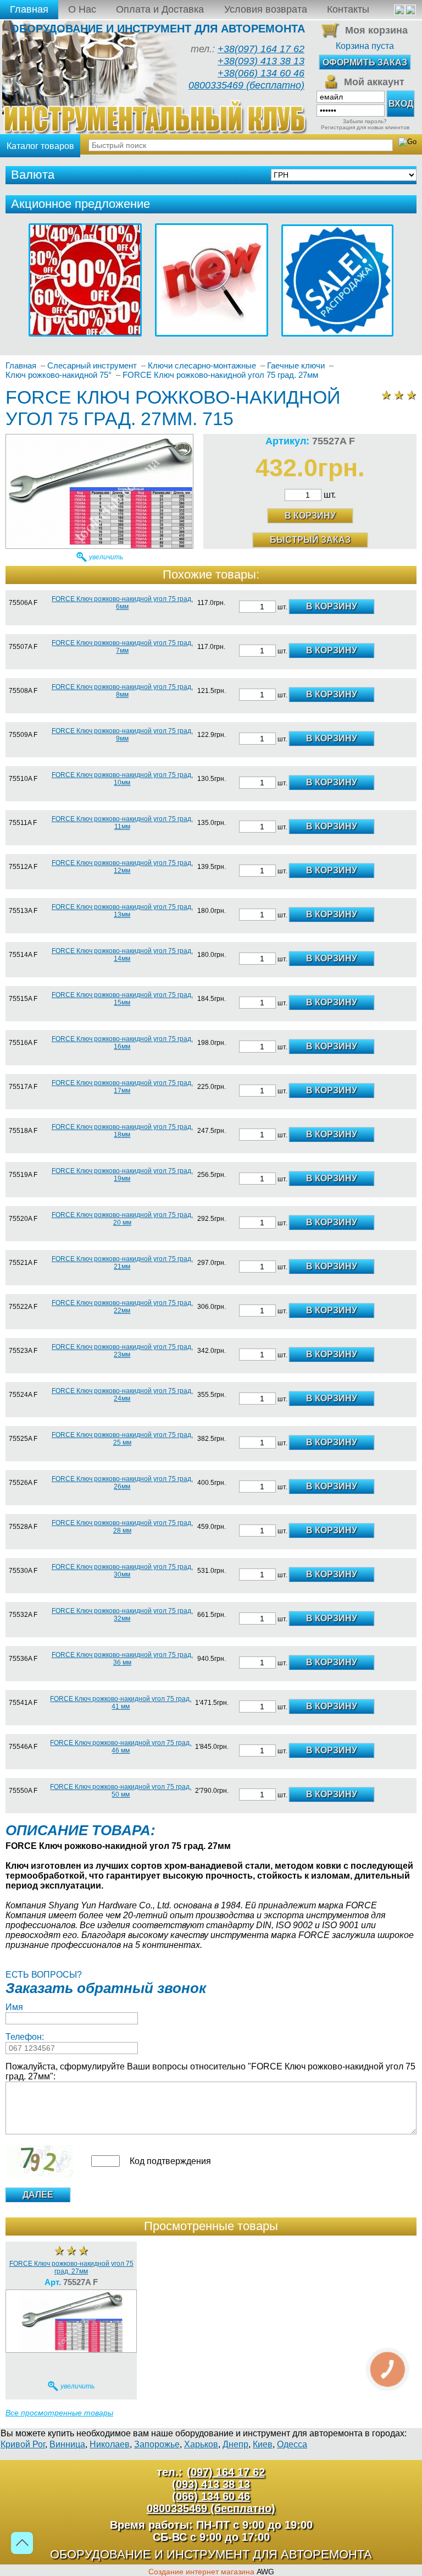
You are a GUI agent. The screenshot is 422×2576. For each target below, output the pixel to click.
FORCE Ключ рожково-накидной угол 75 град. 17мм (122, 1087)
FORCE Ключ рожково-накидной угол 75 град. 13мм (122, 911)
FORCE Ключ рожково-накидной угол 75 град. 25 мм (122, 1439)
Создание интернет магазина (201, 2572)
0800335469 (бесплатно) (246, 85)
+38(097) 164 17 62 (261, 49)
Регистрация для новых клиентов (365, 127)
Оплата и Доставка (160, 9)
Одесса (292, 2444)
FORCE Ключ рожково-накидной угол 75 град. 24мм (122, 1395)
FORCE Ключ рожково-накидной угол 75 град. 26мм (122, 1483)
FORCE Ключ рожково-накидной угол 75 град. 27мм (71, 2267)
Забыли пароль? (365, 121)
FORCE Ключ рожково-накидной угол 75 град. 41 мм (121, 1703)
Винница (67, 2444)
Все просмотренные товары (59, 2413)
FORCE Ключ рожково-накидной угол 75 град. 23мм (122, 1351)
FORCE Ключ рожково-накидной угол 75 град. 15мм (122, 999)
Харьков (201, 2444)
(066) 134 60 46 (211, 2496)
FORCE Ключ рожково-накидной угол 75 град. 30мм (122, 1571)
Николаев (110, 2444)
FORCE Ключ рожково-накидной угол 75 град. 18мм (122, 1131)
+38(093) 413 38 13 (261, 61)
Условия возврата (266, 9)
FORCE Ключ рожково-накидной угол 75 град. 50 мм (121, 1791)
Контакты (348, 9)
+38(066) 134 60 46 (261, 73)
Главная (29, 9)
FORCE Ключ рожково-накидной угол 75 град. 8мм (122, 691)
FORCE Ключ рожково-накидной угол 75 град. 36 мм (122, 1659)
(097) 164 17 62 (226, 2472)
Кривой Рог (23, 2444)
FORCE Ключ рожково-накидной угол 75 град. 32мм (122, 1615)
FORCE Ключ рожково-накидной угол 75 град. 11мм (122, 823)
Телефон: (25, 2037)
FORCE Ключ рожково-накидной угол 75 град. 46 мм (121, 1747)
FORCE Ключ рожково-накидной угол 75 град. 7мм (122, 647)
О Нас (82, 9)
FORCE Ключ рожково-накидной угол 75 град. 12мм (122, 867)
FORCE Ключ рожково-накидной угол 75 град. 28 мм (122, 1527)
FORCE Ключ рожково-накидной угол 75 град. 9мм (122, 735)
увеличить (106, 557)
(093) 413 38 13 (211, 2484)
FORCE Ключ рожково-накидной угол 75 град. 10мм (122, 779)
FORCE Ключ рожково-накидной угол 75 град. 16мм (122, 1043)
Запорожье (157, 2444)
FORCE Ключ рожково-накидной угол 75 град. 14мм (122, 955)
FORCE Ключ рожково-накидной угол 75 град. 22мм (122, 1307)
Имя (14, 2007)
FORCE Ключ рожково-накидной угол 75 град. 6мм (122, 603)
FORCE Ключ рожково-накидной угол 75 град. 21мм (122, 1263)
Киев (263, 2444)
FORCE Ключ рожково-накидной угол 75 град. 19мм (122, 1175)
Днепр (235, 2444)
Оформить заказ (365, 62)
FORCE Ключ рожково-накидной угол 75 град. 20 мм (122, 1219)
